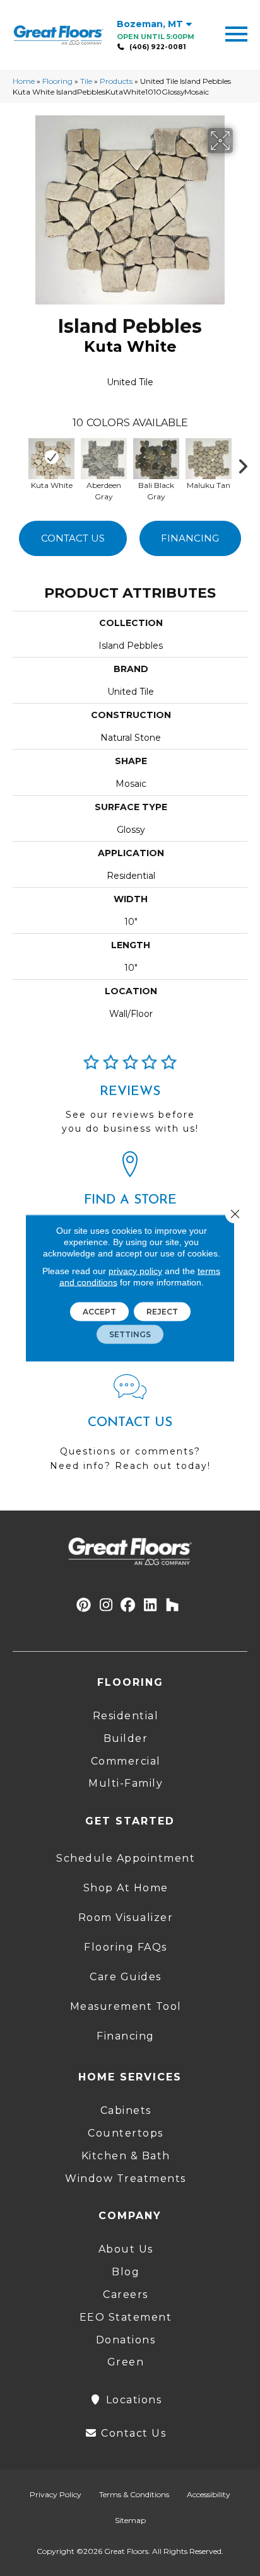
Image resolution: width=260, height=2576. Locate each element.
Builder (126, 1738)
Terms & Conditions (134, 2494)
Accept (99, 1312)
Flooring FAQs (126, 1947)
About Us (126, 2249)
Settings (130, 1334)
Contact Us (73, 538)
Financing (190, 538)
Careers (126, 2295)
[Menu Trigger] (236, 33)
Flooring (57, 81)
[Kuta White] (51, 457)
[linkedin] (151, 1605)
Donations (126, 2340)
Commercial (126, 1761)
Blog (126, 2272)
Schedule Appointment (126, 1858)
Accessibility (209, 2494)
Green (126, 2362)
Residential (126, 1716)
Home (24, 81)
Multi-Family (126, 1783)
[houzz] (173, 1605)
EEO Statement (126, 2317)
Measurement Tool (126, 2006)
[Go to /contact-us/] (130, 1429)
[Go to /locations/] (130, 1204)
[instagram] (106, 1605)
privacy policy (135, 1271)
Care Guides (126, 1977)
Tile (86, 81)
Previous (19, 463)
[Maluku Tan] (209, 457)
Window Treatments (126, 2179)
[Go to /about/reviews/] (130, 1099)
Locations (132, 2400)
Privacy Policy (56, 2494)
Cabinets (126, 2110)
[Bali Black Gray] (156, 457)
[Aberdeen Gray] (104, 457)
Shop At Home (126, 1888)
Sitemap (130, 2520)
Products (116, 81)
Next (247, 463)
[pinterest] (84, 1605)
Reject (162, 1312)
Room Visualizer (126, 1917)
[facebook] (128, 1605)
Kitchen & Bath (126, 2156)
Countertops (126, 2133)
